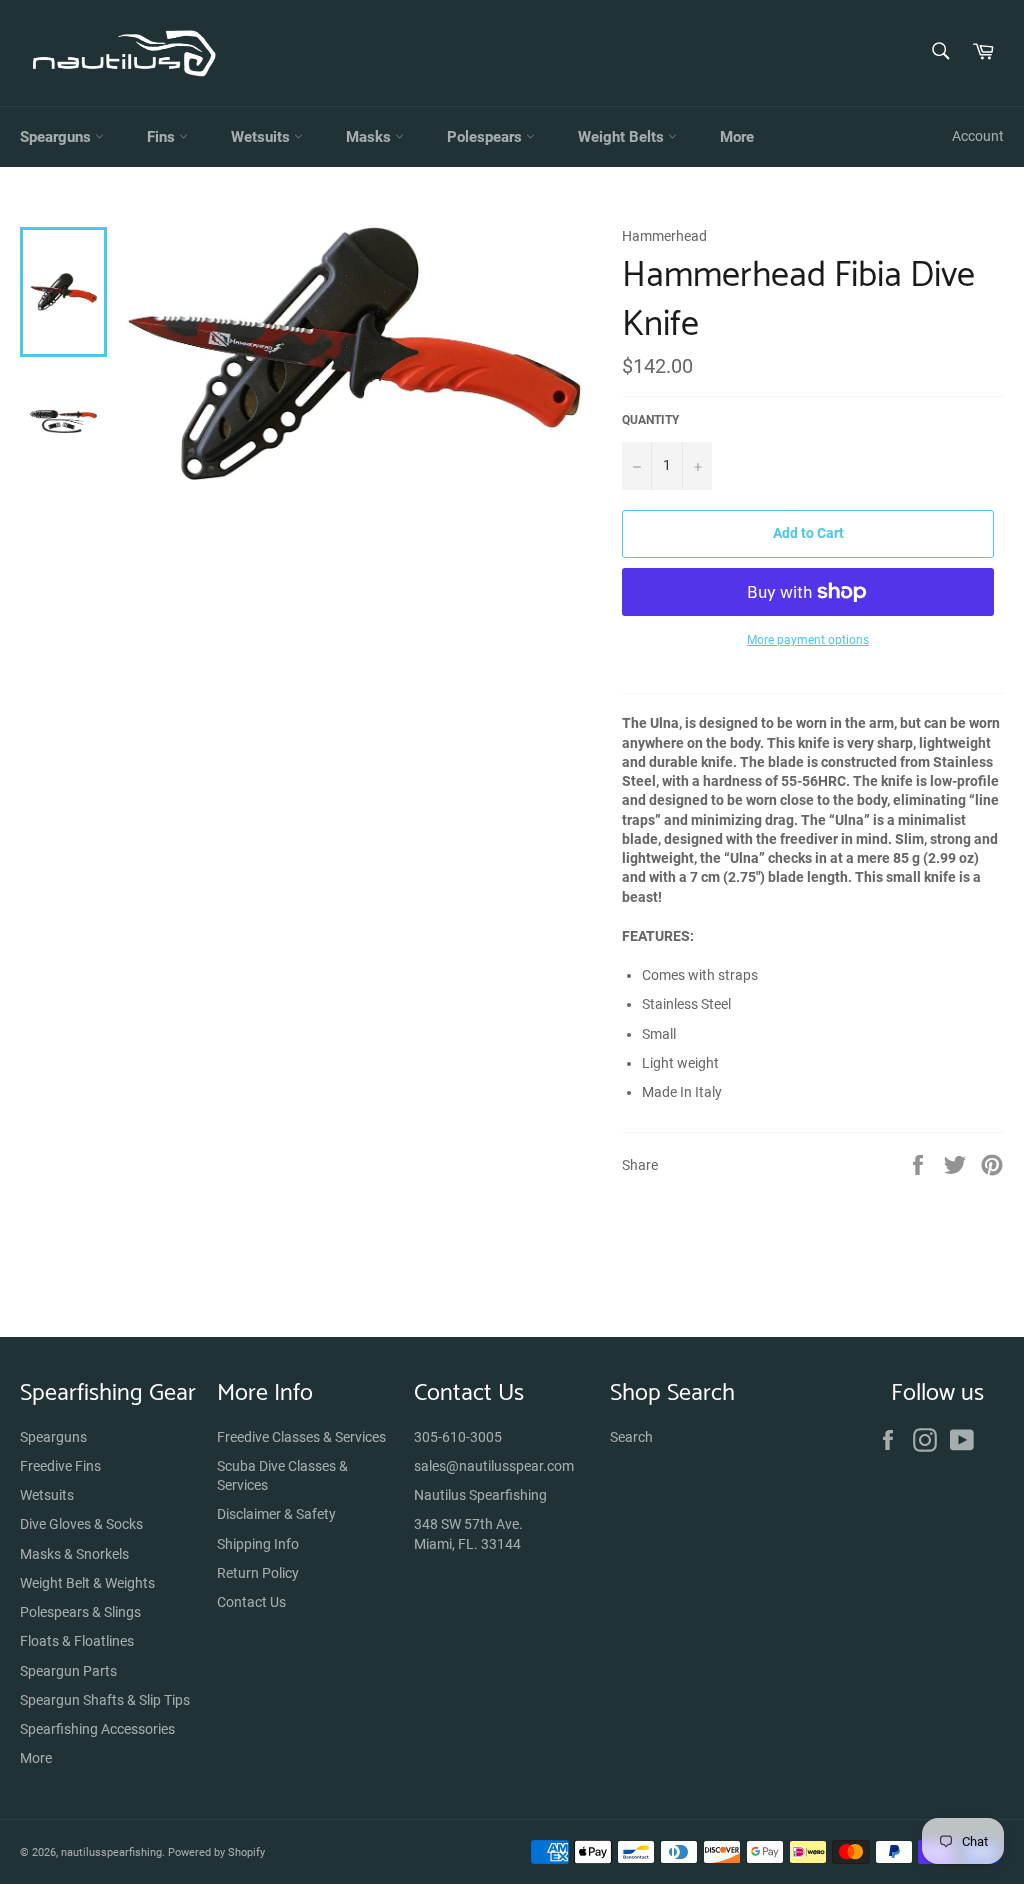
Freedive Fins (60, 1466)
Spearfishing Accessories (97, 1729)
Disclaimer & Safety (276, 1514)
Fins (163, 137)
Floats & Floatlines (77, 1641)
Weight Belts (623, 137)
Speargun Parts (68, 1671)
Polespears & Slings (80, 1612)
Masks (370, 137)
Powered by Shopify (216, 1852)
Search (631, 1437)
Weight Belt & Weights (87, 1583)
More (737, 137)
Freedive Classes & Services (301, 1437)
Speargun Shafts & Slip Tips (105, 1700)
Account (978, 136)
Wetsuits (262, 137)
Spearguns (57, 137)
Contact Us (251, 1602)
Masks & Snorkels (74, 1554)
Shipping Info (258, 1544)
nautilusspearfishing (111, 1852)
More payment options (808, 640)
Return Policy (258, 1573)
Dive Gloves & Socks (81, 1524)
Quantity (650, 420)
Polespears (486, 137)
